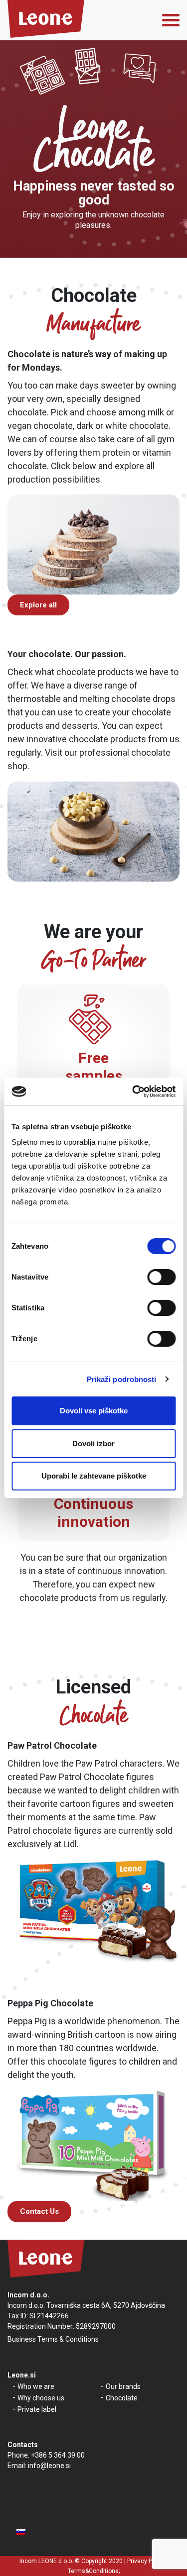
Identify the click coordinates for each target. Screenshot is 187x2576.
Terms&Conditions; (94, 2571)
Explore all (38, 605)
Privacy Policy (146, 2561)
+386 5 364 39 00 (58, 2455)
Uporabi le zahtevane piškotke (94, 1476)
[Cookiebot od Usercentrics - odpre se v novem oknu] (133, 1091)
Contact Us (39, 2211)
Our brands (123, 2386)
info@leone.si (49, 2466)
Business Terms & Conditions (53, 2339)
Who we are (36, 2386)
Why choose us (41, 2398)
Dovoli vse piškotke (94, 1411)
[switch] (161, 1277)
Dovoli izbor (93, 1443)
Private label (37, 2409)
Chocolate (122, 2398)
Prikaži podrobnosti (122, 1379)
